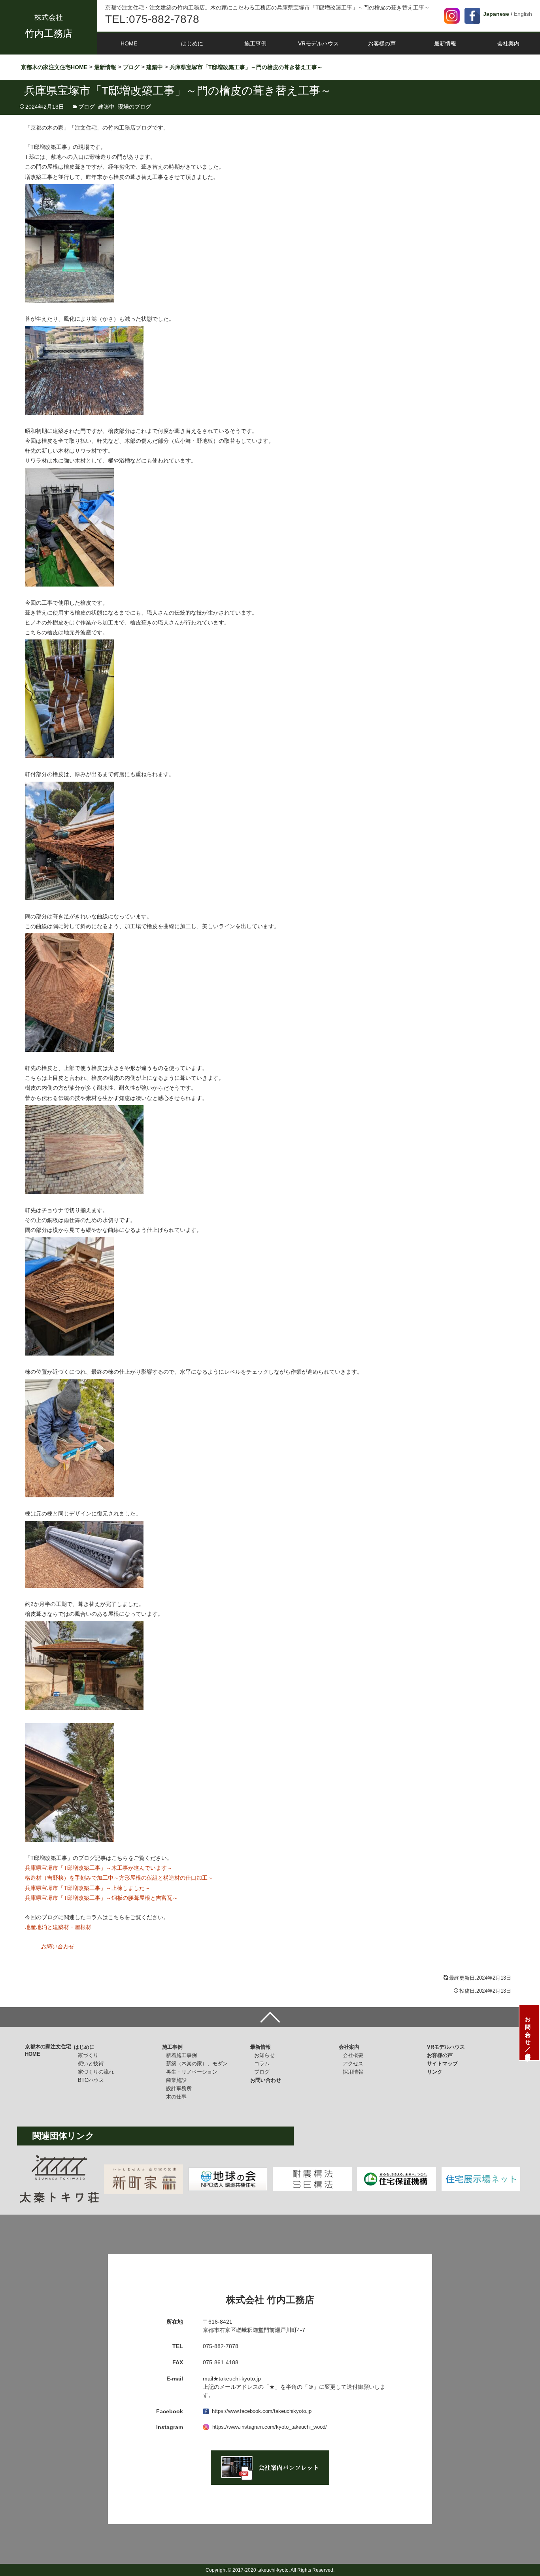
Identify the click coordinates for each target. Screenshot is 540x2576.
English (523, 14)
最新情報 (445, 43)
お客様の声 (382, 43)
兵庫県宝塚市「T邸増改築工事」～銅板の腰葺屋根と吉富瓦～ (101, 1898)
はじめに (192, 43)
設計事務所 (179, 2088)
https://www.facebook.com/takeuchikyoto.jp (262, 2411)
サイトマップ (442, 2064)
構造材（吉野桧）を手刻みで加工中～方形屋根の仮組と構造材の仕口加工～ (119, 1878)
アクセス (353, 2064)
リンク (435, 2072)
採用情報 (353, 2072)
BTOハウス (91, 2080)
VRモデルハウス (318, 43)
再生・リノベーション (192, 2072)
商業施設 (176, 2080)
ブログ (87, 107)
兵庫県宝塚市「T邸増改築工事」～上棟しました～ (88, 1888)
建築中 (106, 107)
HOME (129, 43)
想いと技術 (91, 2064)
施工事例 (255, 43)
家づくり (88, 2055)
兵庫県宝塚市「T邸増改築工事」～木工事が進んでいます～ (99, 1868)
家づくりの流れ (96, 2072)
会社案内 (508, 43)
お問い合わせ (57, 1946)
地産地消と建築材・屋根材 (58, 1927)
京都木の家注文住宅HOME (48, 2050)
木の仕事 (176, 2097)
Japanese (496, 14)
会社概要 (353, 2055)
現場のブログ (134, 107)
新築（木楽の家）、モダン (197, 2064)
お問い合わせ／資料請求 (528, 2033)
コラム (262, 2064)
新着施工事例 (181, 2055)
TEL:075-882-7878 (152, 19)
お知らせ (264, 2055)
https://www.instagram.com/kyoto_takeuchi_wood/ (270, 2427)
